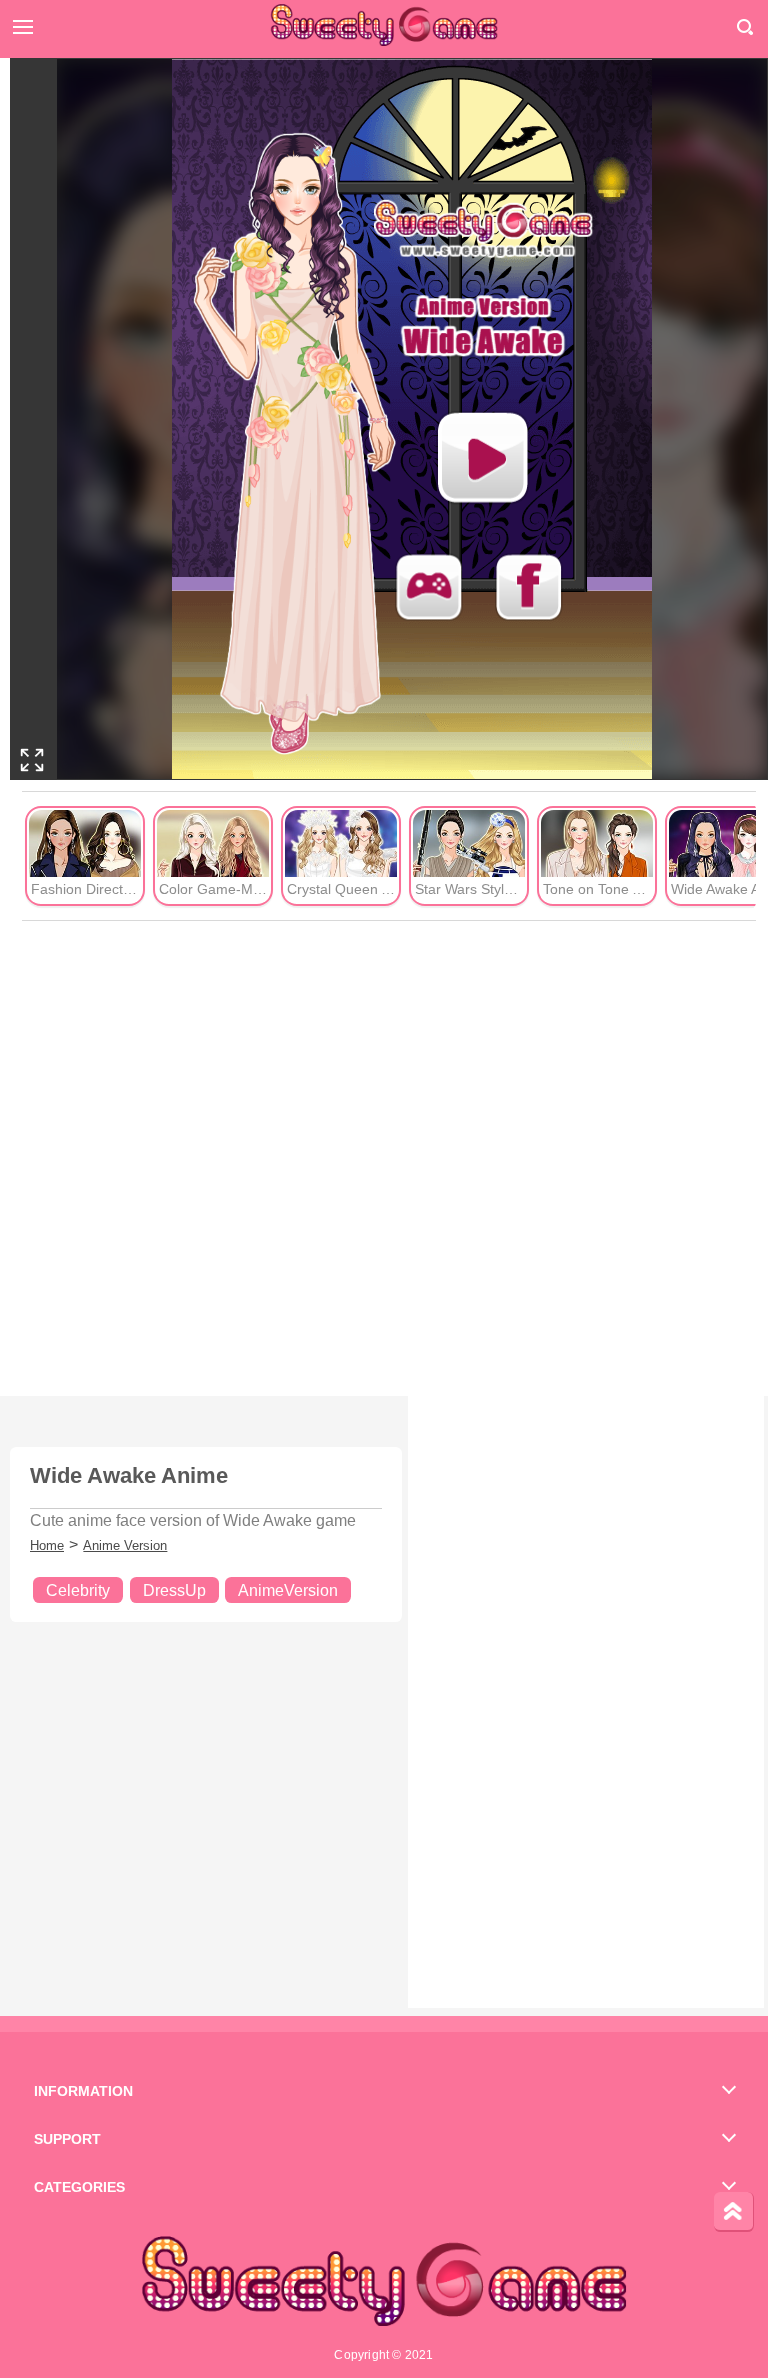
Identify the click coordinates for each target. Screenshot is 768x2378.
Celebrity (78, 1590)
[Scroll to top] (734, 2212)
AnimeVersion (288, 1590)
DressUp (174, 1590)
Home (47, 1545)
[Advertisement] (389, 1159)
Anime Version (125, 1545)
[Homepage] (384, 25)
